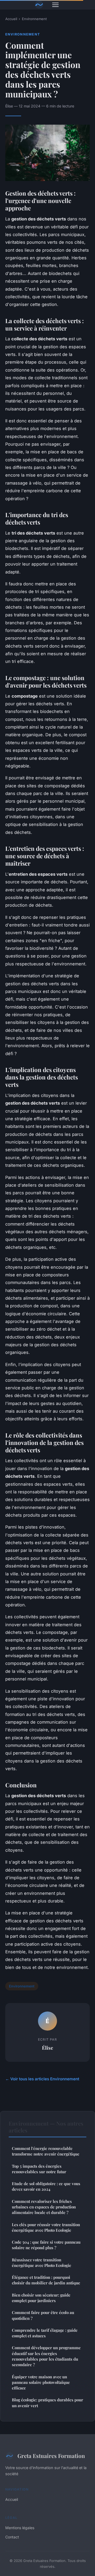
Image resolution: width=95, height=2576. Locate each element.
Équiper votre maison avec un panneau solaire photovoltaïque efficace (41, 2382)
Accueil (11, 19)
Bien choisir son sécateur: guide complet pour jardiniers (41, 2298)
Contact (12, 2537)
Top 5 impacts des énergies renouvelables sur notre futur (39, 2169)
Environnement (34, 19)
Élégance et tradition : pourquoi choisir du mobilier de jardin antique (46, 2280)
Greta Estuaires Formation (51, 2456)
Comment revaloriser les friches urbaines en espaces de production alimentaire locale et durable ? (44, 2207)
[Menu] (55, 5)
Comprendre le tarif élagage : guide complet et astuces (45, 2333)
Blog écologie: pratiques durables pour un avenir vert (47, 2403)
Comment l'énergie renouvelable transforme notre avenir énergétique (46, 2151)
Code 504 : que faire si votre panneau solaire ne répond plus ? (46, 2245)
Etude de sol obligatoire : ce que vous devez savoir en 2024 (46, 2186)
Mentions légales (20, 2528)
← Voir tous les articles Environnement (42, 2079)
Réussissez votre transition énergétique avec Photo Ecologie (42, 2263)
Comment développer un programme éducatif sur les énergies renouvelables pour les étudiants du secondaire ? (46, 2356)
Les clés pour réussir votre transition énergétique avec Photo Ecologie (46, 2227)
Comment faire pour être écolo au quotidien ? (43, 2315)
